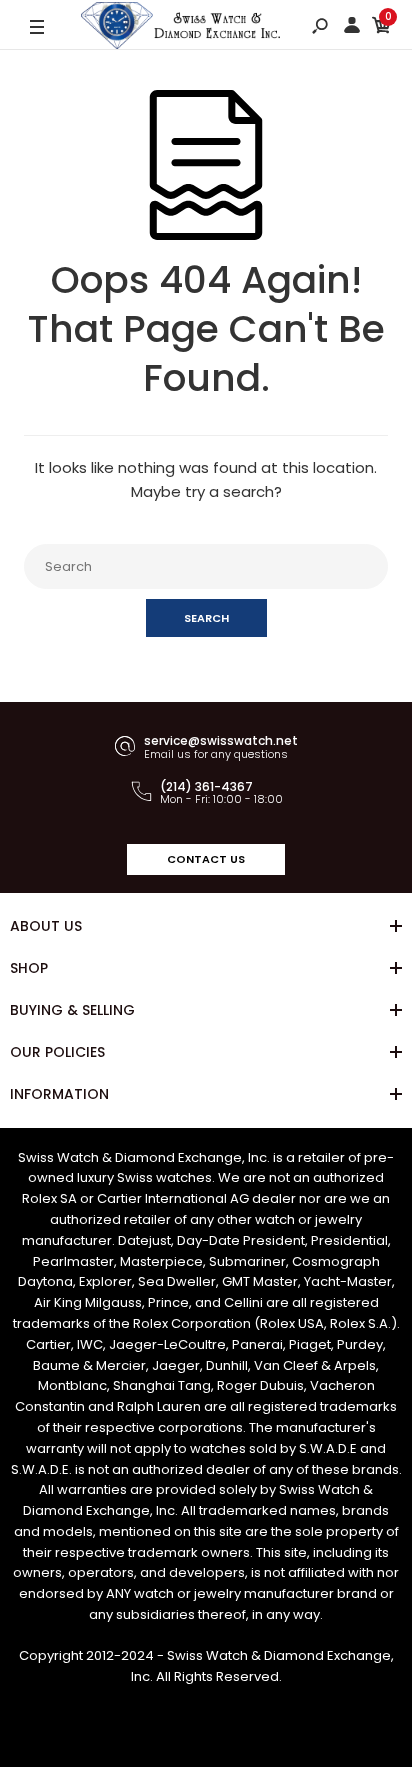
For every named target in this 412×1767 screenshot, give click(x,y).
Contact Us (206, 859)
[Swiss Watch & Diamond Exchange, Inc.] (181, 28)
